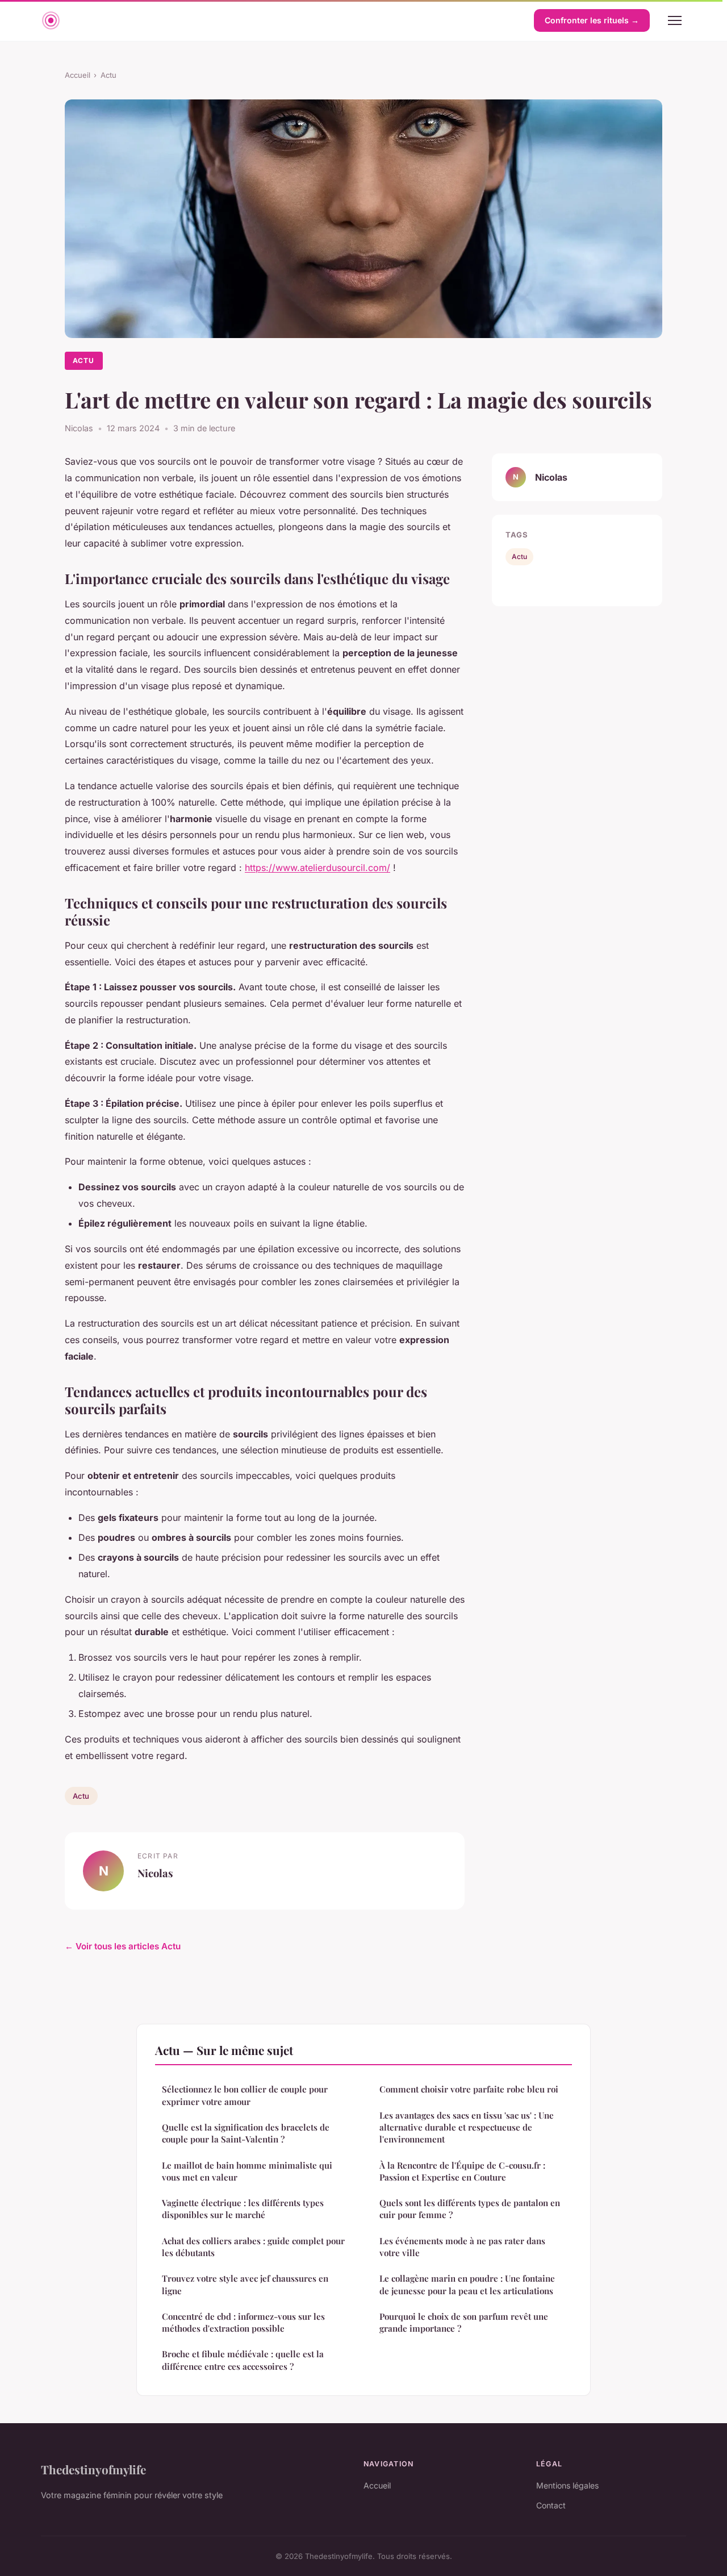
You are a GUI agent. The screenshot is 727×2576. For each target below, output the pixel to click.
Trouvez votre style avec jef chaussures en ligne (245, 2284)
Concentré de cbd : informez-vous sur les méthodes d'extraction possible (243, 2322)
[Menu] (675, 20)
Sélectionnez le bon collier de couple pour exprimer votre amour (245, 2095)
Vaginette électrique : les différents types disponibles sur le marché (243, 2209)
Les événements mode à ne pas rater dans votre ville (462, 2247)
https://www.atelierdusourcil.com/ (317, 868)
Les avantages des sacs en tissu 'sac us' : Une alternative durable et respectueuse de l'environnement (467, 2127)
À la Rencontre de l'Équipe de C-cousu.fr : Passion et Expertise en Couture (462, 2171)
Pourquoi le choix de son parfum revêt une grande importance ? (464, 2322)
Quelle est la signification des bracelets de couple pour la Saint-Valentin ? (246, 2133)
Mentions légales (567, 2485)
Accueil (78, 75)
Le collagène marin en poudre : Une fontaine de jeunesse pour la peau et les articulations (467, 2284)
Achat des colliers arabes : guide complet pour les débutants (253, 2247)
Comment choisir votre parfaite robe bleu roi (469, 2089)
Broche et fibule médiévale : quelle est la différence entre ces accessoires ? (243, 2360)
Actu (108, 75)
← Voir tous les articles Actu (123, 1946)
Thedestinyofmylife (93, 2469)
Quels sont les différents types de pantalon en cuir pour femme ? (470, 2209)
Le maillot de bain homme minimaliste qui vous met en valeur (247, 2171)
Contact (551, 2505)
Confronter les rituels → (592, 20)
